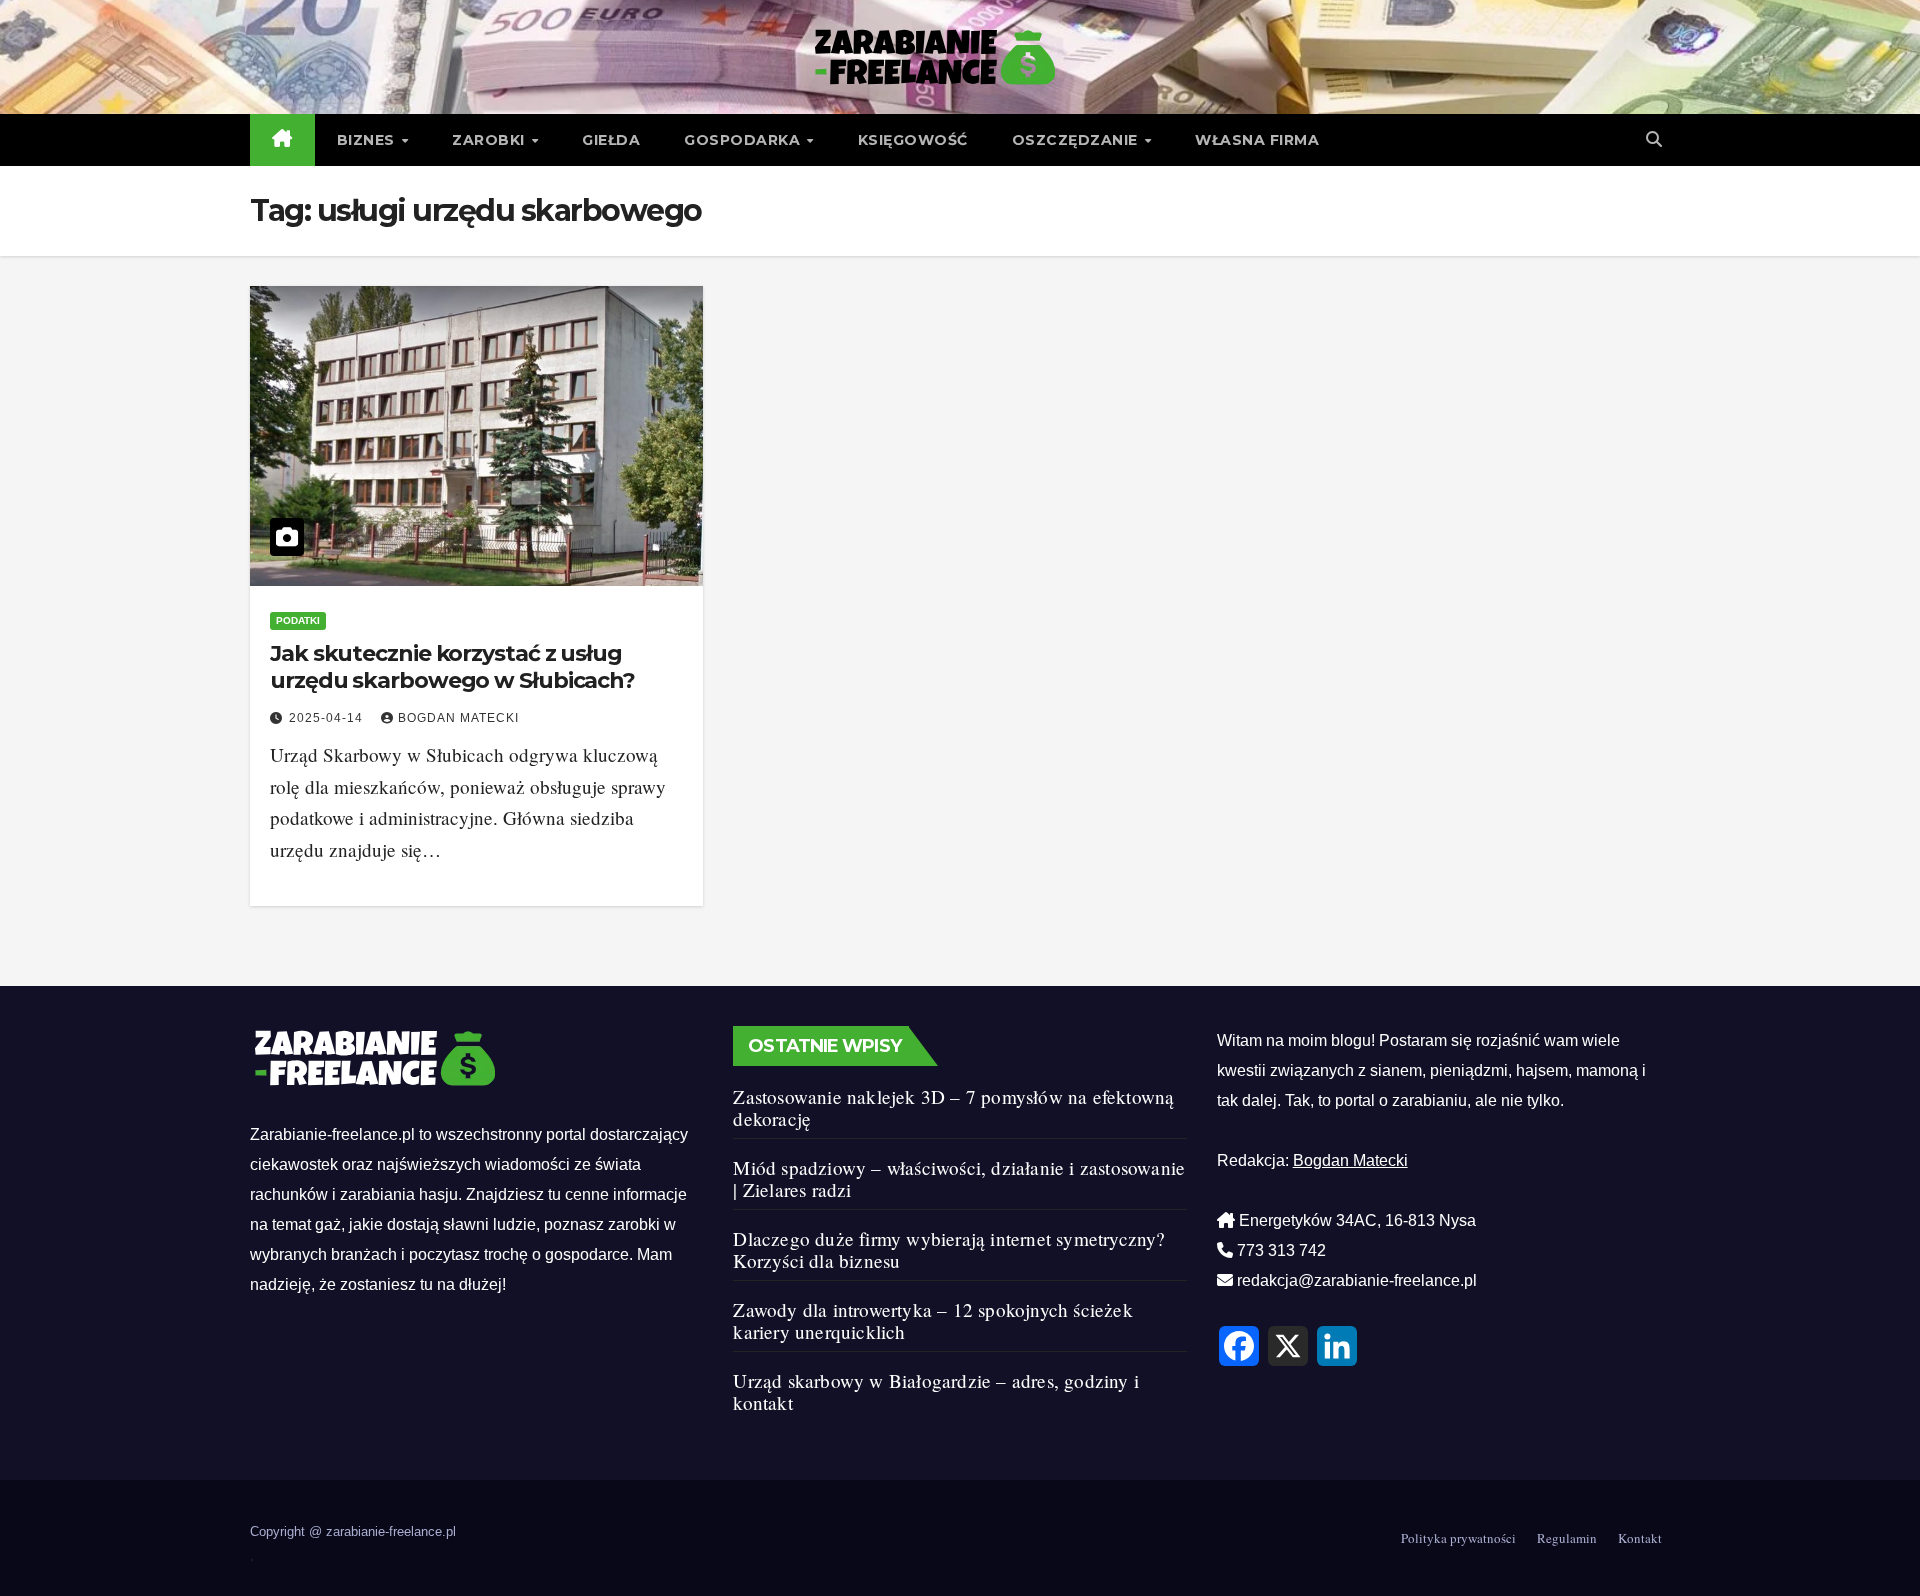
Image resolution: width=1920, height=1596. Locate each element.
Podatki (298, 620)
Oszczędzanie (1077, 140)
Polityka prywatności (1458, 1538)
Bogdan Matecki (458, 718)
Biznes (368, 140)
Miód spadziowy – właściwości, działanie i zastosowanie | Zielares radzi (959, 1178)
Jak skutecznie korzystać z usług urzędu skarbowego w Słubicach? (452, 666)
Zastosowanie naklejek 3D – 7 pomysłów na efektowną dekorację (953, 1107)
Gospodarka (744, 140)
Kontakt (1640, 1538)
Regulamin (1567, 1538)
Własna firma (1257, 140)
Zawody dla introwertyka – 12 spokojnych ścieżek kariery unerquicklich (932, 1320)
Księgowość (913, 140)
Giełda (611, 140)
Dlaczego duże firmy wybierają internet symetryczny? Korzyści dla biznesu (949, 1249)
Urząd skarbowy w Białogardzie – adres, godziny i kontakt (936, 1391)
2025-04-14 (328, 718)
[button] (1654, 139)
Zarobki (490, 140)
